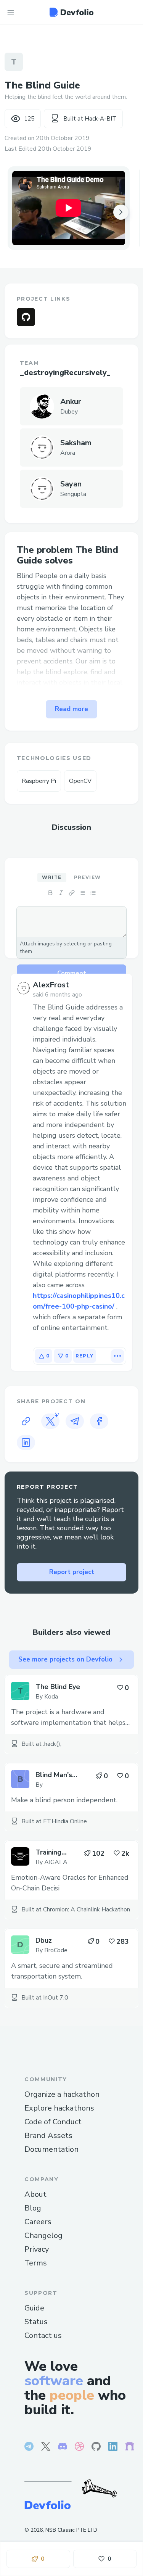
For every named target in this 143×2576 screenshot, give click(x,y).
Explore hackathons (59, 2108)
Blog (33, 2208)
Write (52, 877)
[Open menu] (11, 12)
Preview (88, 877)
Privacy (37, 2249)
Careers (38, 2222)
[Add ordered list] (93, 893)
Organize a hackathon (62, 2094)
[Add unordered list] (82, 893)
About (35, 2194)
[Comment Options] (117, 1356)
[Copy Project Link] (26, 1421)
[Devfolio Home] (71, 12)
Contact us (43, 2335)
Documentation (51, 2149)
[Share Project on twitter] (50, 1421)
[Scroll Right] (121, 212)
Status (36, 2322)
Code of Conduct (53, 2122)
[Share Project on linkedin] (26, 1443)
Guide (34, 2308)
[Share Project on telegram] (75, 1421)
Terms (36, 2263)
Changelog (43, 2235)
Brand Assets (48, 2136)
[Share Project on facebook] (99, 1421)
